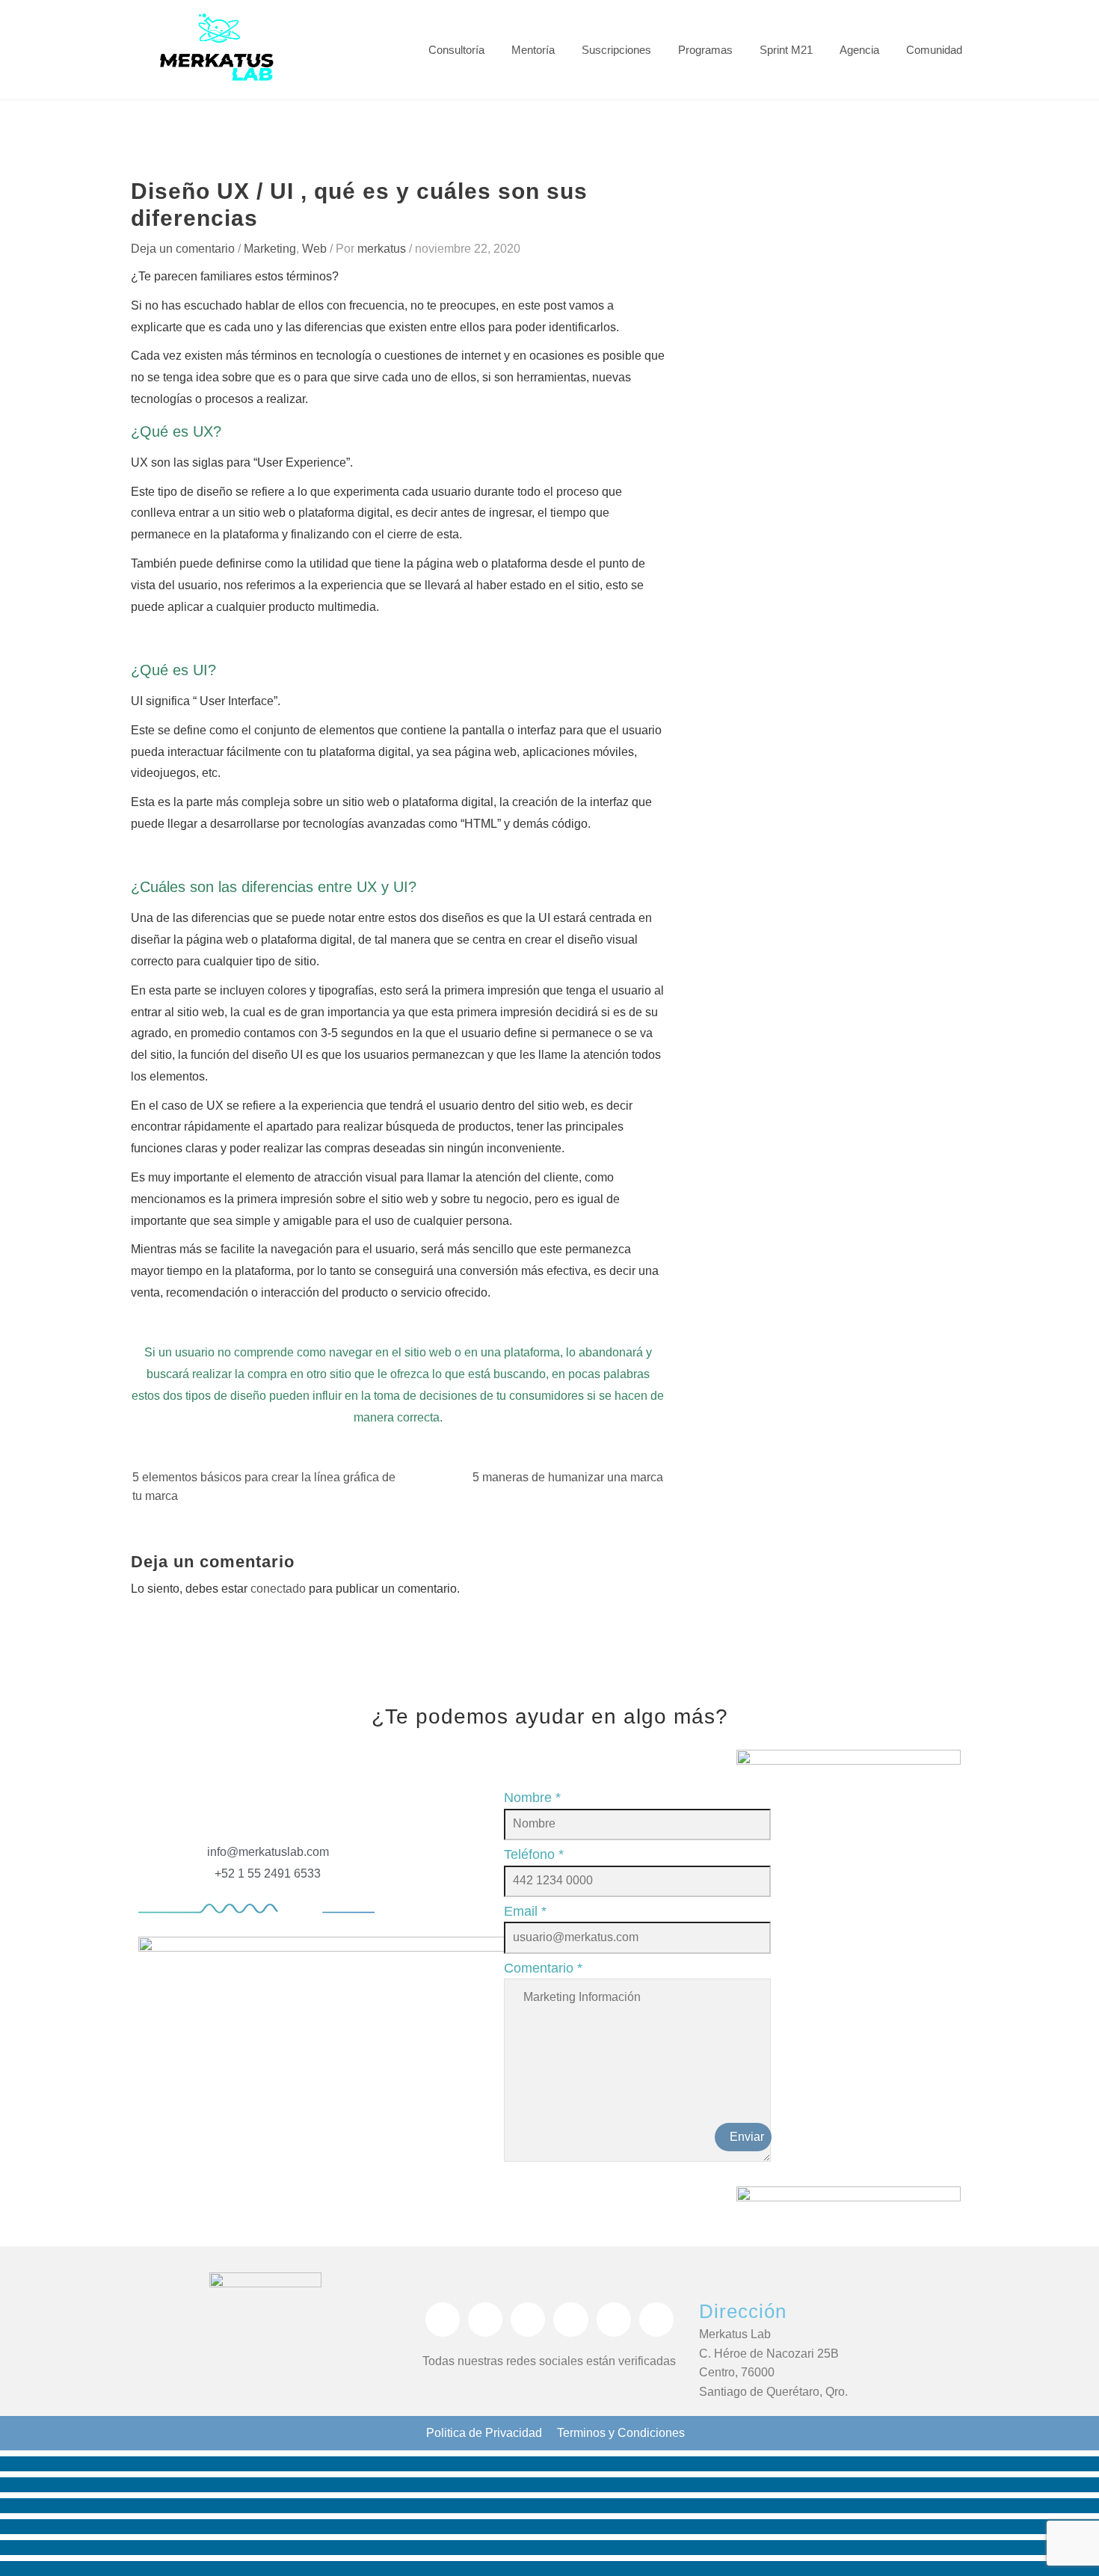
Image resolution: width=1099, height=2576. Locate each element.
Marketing (270, 249)
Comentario (543, 1968)
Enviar (747, 2137)
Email (525, 1911)
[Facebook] (443, 2320)
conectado (278, 1589)
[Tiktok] (570, 2320)
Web (314, 249)
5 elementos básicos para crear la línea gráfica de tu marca (264, 1487)
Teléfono (534, 1854)
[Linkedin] (656, 2320)
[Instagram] (485, 2320)
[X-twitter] (614, 2320)
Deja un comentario (183, 249)
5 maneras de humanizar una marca (568, 1477)
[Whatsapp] (528, 2320)
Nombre (532, 1798)
